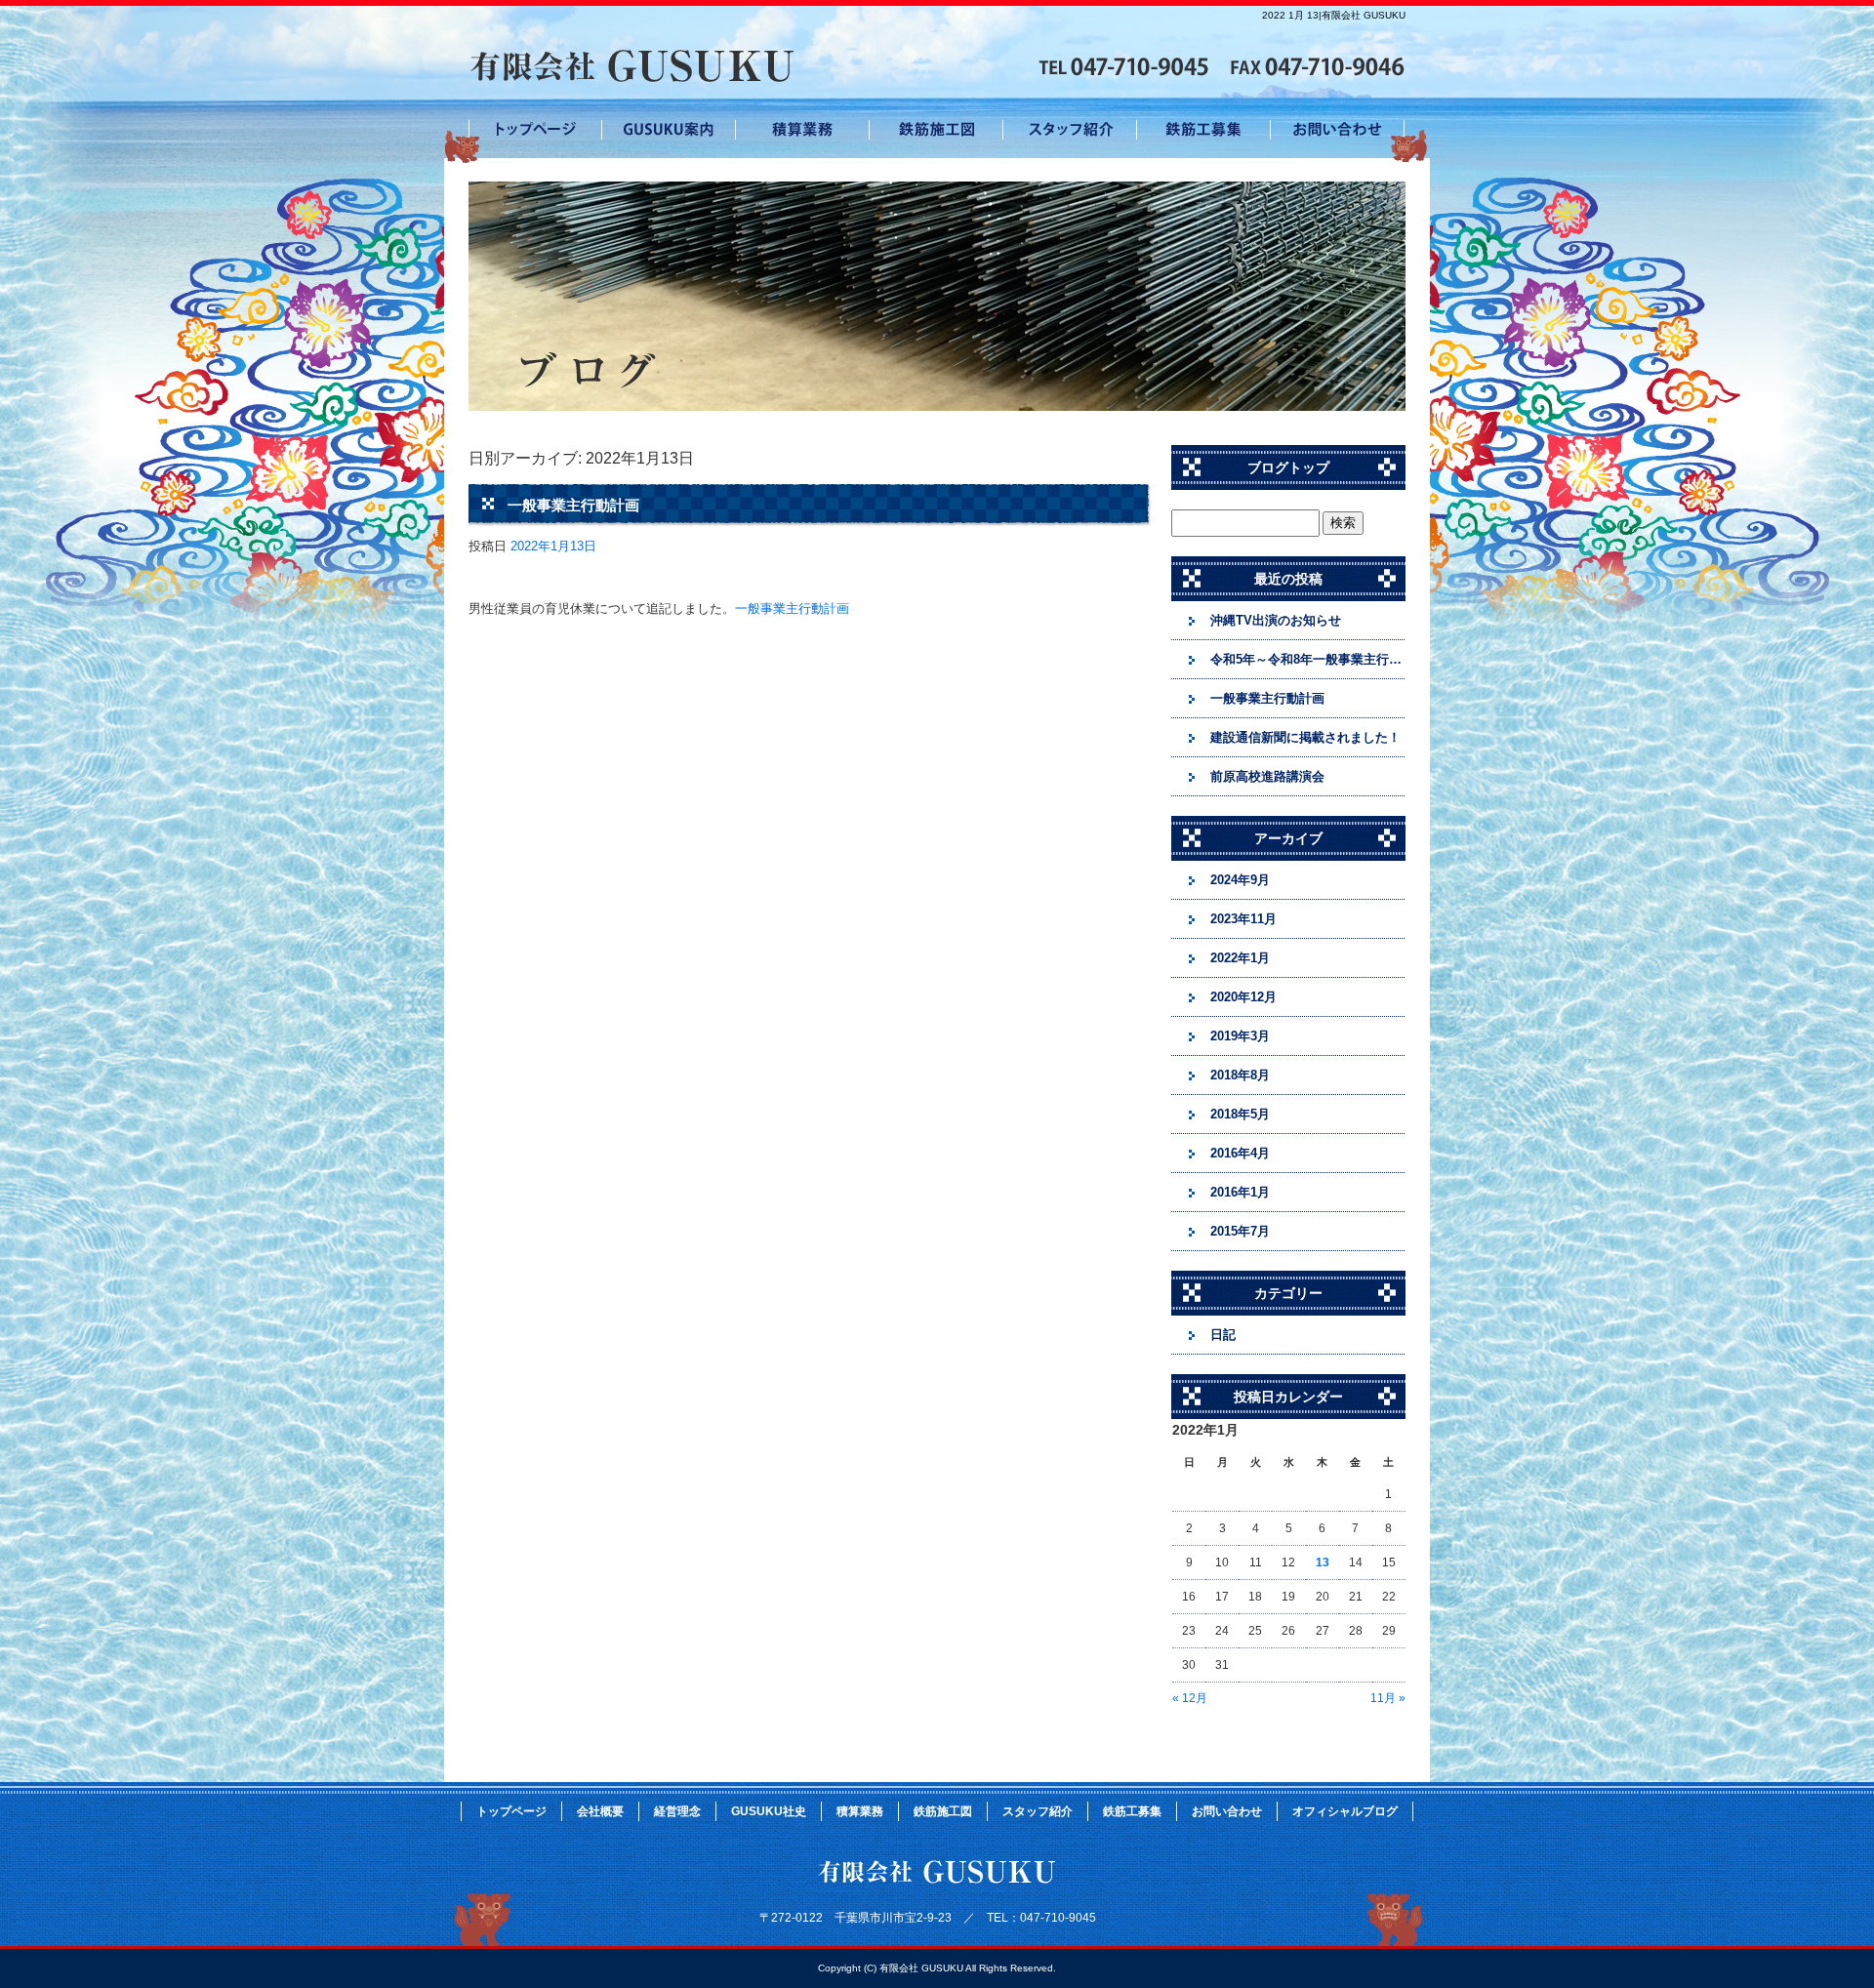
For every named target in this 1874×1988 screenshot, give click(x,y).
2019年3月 (1240, 1036)
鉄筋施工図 (937, 131)
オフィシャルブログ (1345, 1811)
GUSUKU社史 (769, 1811)
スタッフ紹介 (1070, 131)
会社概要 (600, 1811)
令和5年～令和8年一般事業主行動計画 (1308, 659)
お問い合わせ (1338, 131)
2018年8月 (1240, 1075)
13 (1323, 1562)
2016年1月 (1240, 1192)
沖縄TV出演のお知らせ (1276, 620)
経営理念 (677, 1811)
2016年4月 (1240, 1153)
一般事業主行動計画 (573, 505)
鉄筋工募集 (1204, 131)
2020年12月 (1243, 997)
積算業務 (803, 131)
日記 (1223, 1335)
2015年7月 (1240, 1231)
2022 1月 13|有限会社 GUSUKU (1334, 15)
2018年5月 (1240, 1114)
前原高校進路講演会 (1267, 776)
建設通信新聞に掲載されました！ (1305, 737)
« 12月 (1190, 1698)
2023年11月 (1243, 919)
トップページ (535, 131)
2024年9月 (1240, 880)
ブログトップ (1288, 467)
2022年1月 (1240, 958)
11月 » (1388, 1698)
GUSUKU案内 (669, 131)
